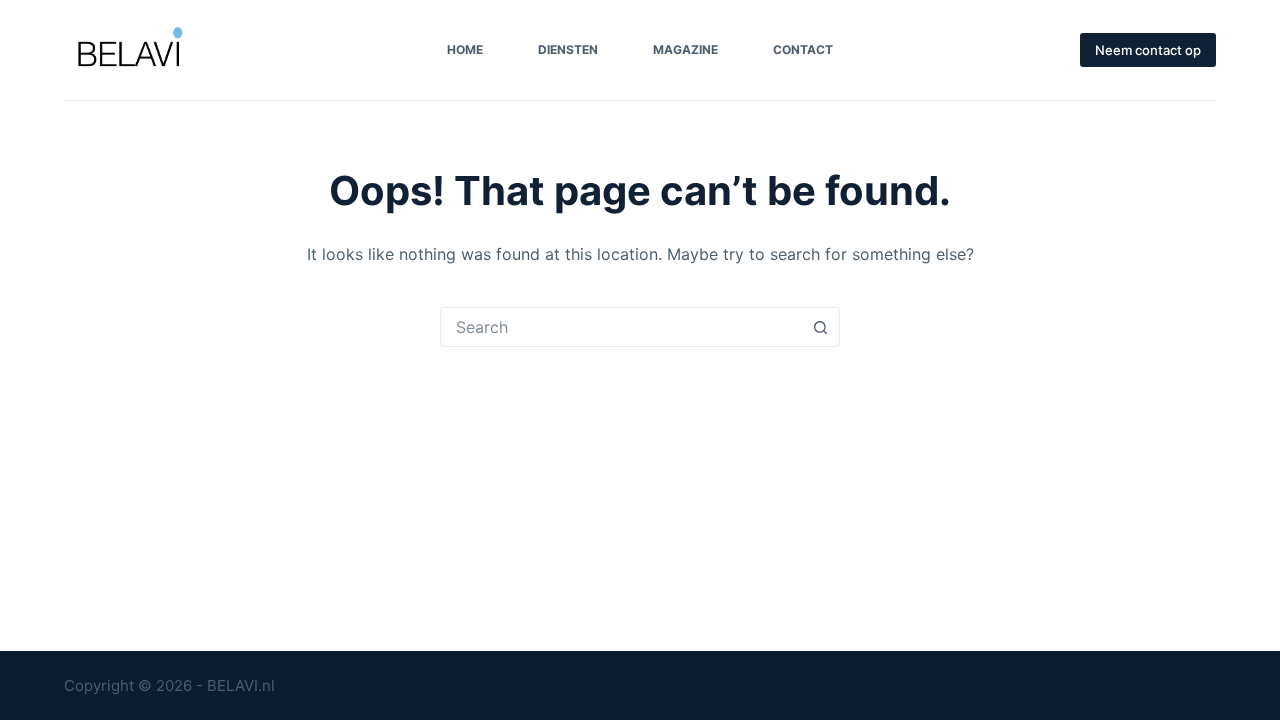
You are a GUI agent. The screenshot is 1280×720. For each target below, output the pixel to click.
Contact (803, 49)
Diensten (568, 49)
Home (465, 49)
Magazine (685, 49)
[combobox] (621, 327)
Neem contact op (1148, 50)
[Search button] (820, 327)
